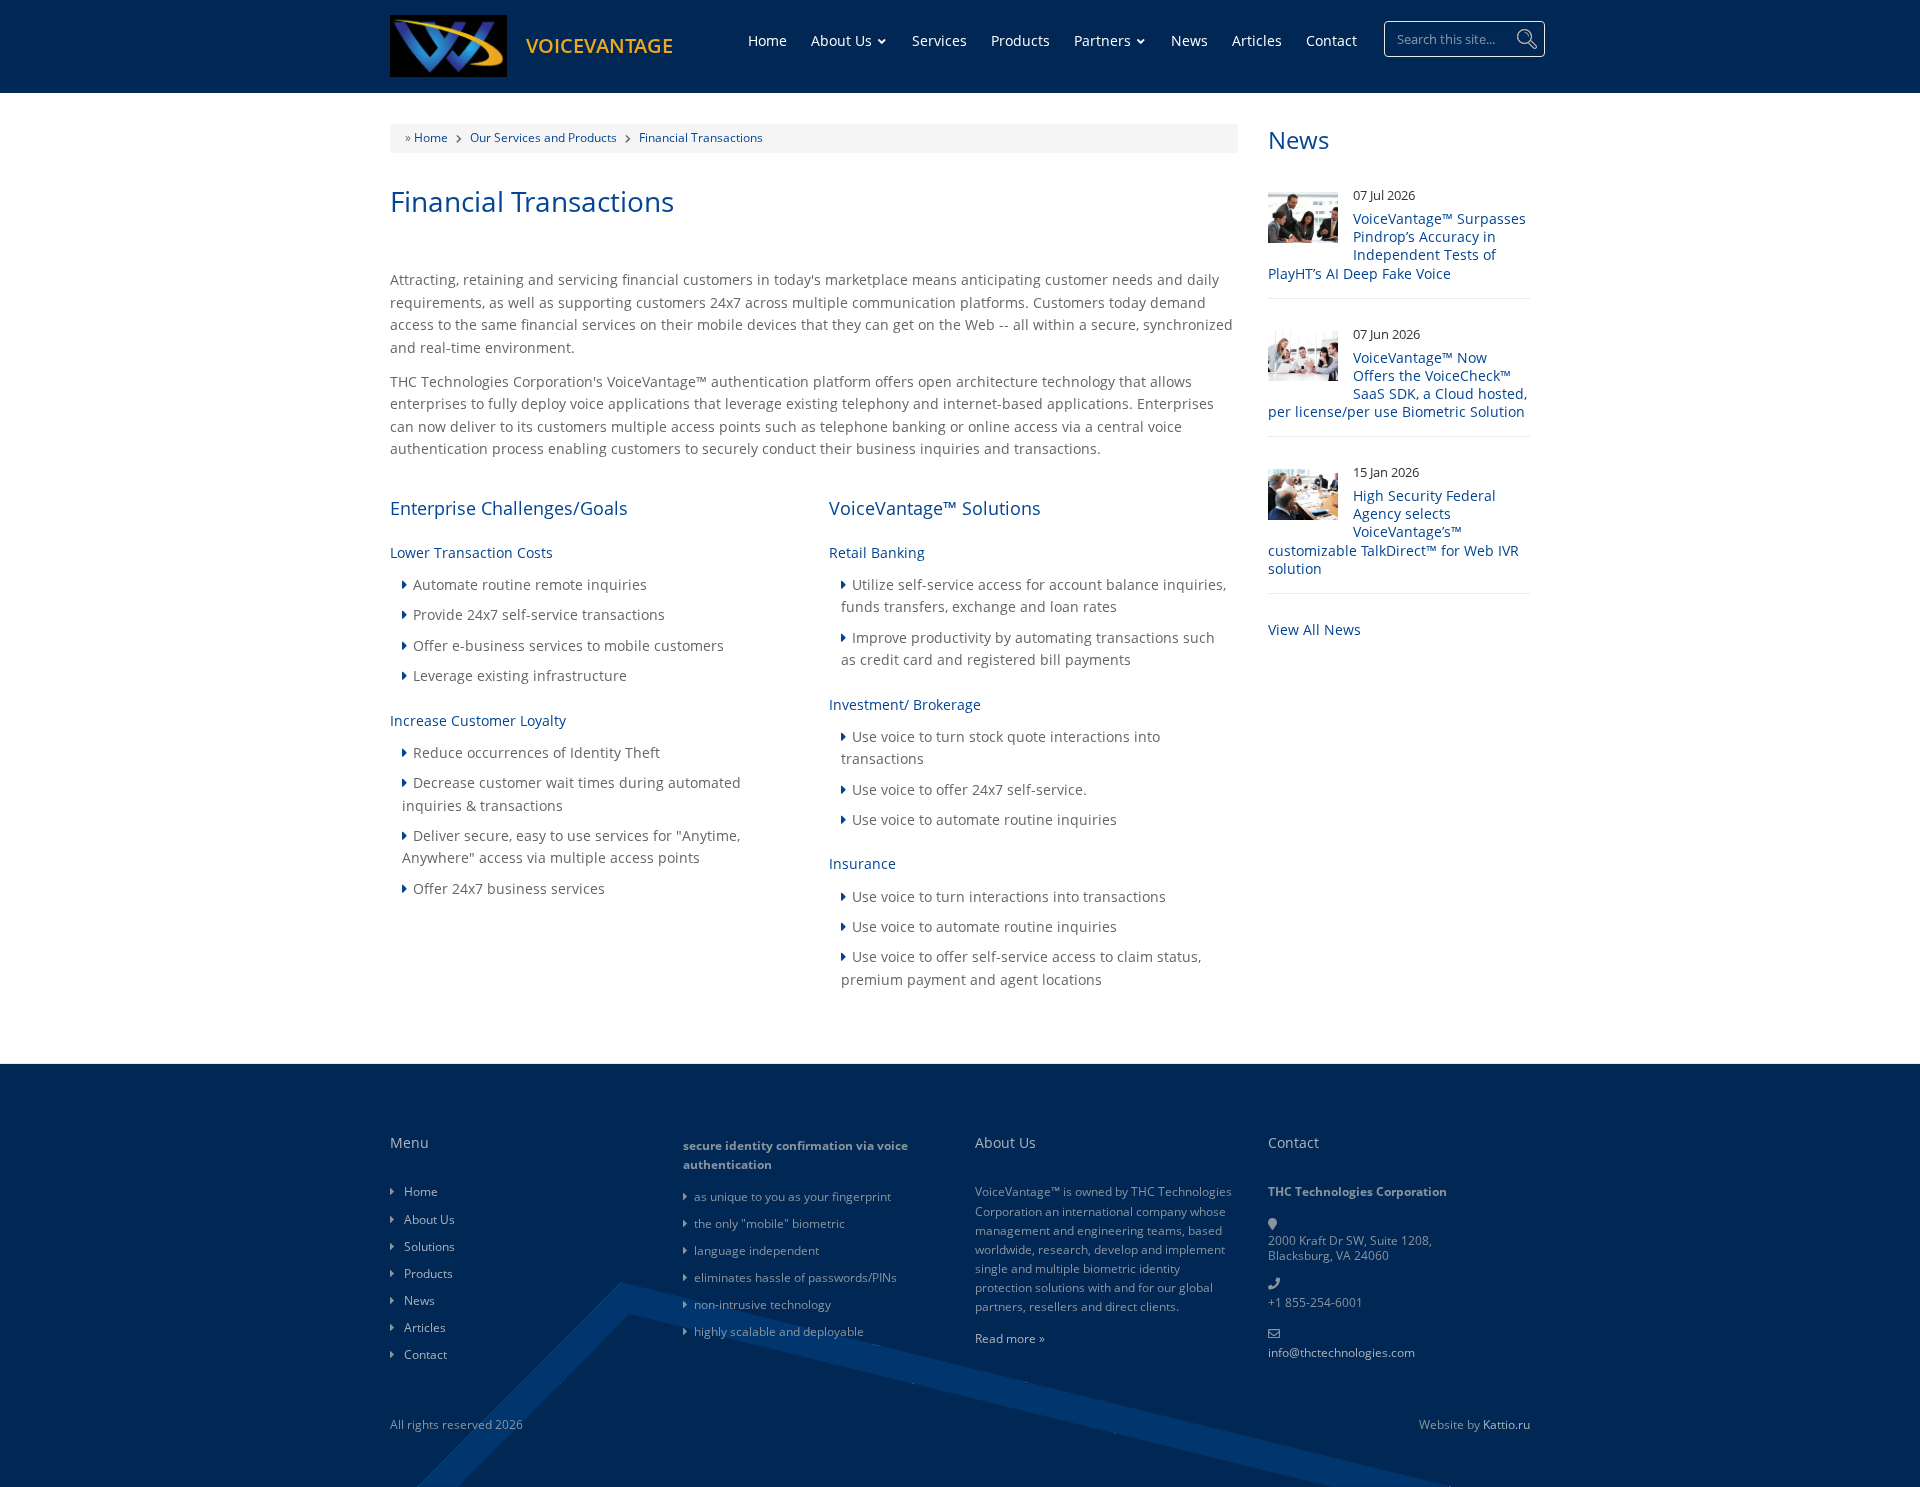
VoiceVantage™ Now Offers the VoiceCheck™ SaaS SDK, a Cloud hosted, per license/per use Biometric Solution (1397, 385)
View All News (1314, 629)
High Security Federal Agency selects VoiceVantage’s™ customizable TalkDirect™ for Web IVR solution (1393, 532)
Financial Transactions (701, 137)
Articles (1257, 40)
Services (939, 40)
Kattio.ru (1506, 1424)
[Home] (448, 44)
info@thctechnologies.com (1341, 1352)
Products (1020, 40)
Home (767, 40)
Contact (1331, 40)
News (1189, 40)
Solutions (429, 1246)
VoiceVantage (599, 45)
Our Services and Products (543, 137)
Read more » (1010, 1338)
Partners (1104, 40)
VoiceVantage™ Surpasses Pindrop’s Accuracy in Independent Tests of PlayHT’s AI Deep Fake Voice (1397, 246)
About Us (843, 40)
